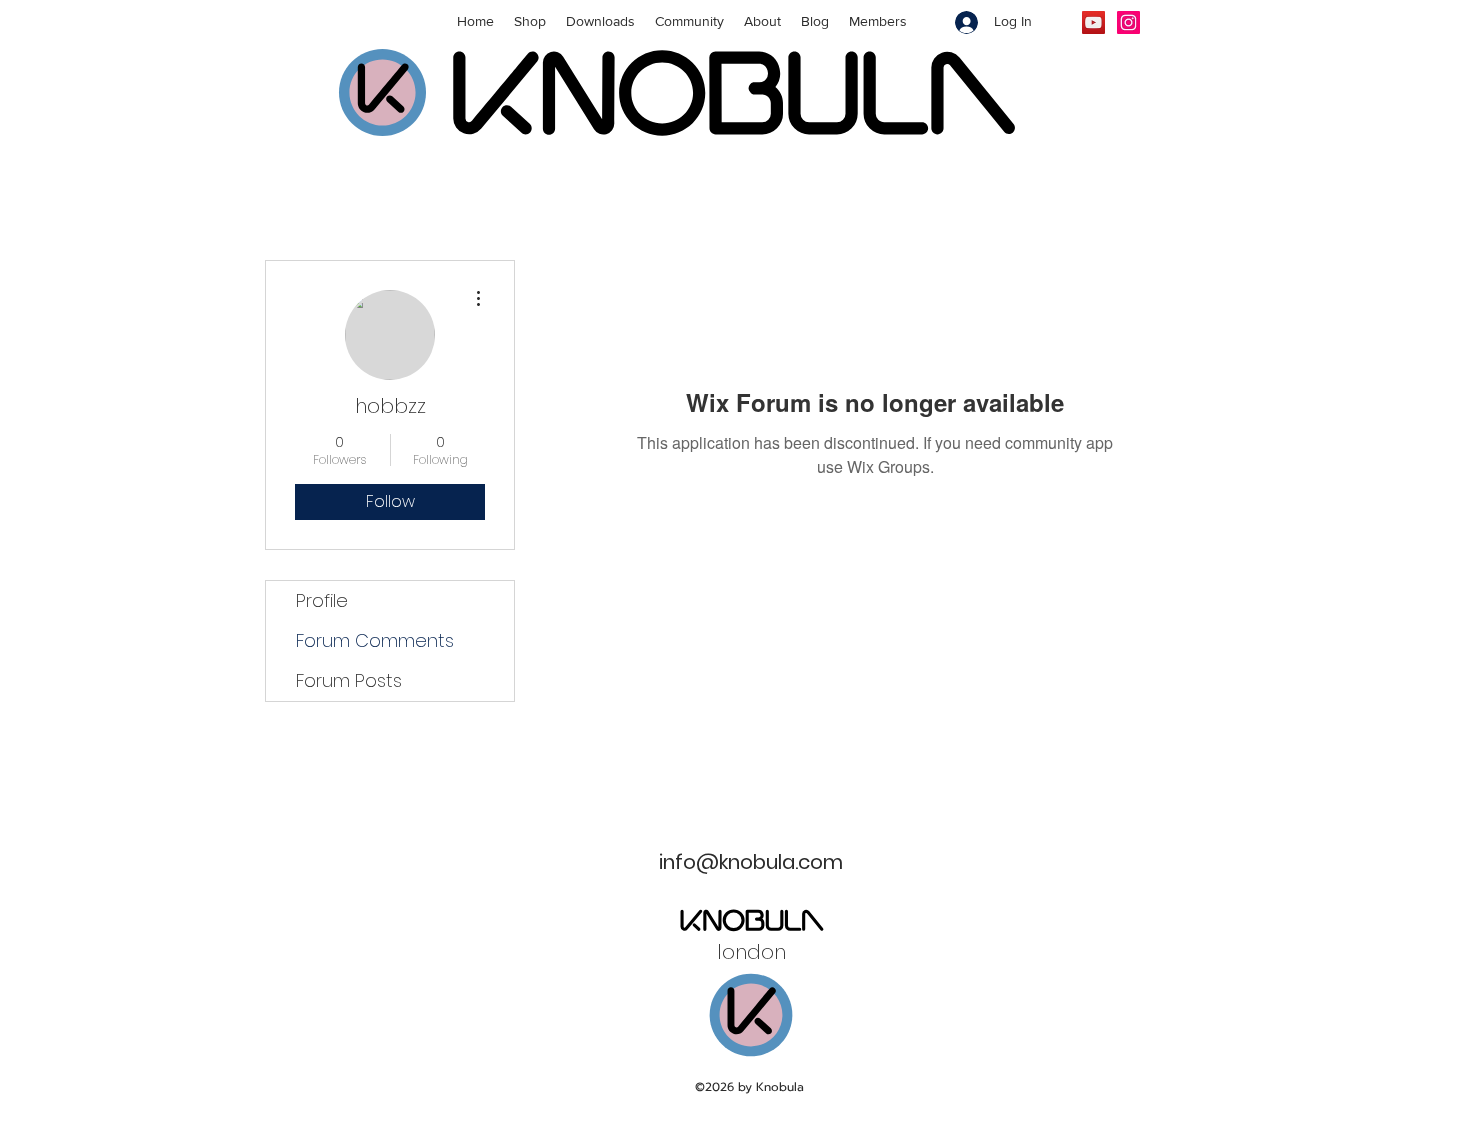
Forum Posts (349, 680)
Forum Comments (375, 640)
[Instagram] (1128, 22)
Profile (322, 600)
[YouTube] (1093, 22)
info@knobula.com (751, 862)
